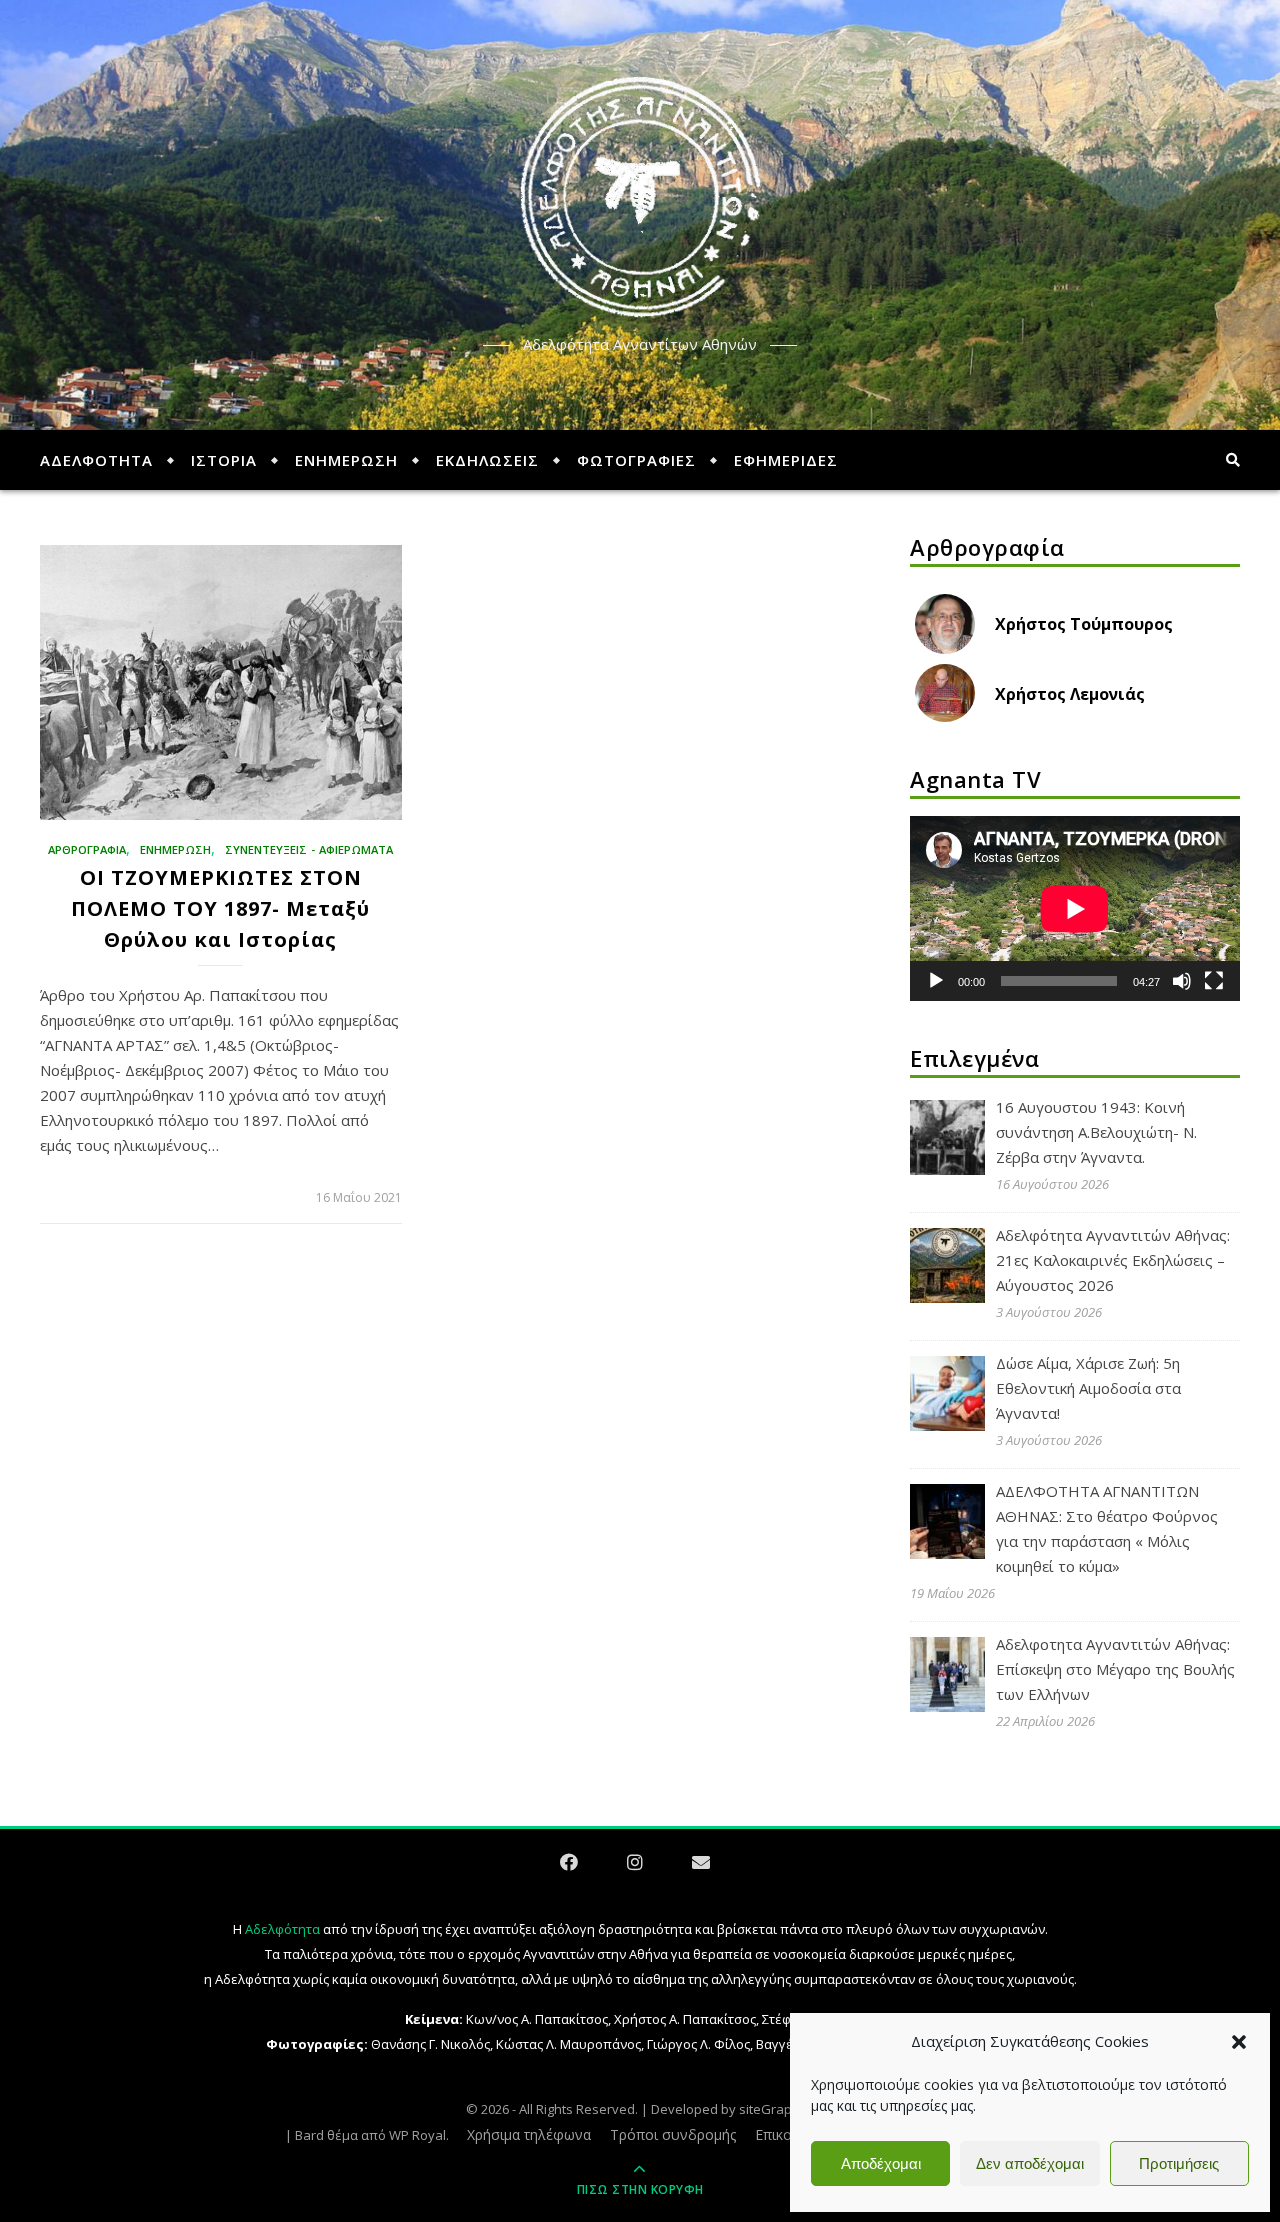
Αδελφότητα (282, 1929)
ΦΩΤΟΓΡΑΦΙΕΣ (636, 460)
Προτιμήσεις (1179, 2163)
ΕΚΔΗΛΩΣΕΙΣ (487, 460)
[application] (1075, 909)
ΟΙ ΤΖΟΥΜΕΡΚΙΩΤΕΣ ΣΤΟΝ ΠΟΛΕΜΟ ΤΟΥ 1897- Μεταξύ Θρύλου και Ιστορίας (220, 908)
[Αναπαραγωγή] (936, 981)
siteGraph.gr (777, 2109)
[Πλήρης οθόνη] (1214, 981)
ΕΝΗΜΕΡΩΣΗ (346, 460)
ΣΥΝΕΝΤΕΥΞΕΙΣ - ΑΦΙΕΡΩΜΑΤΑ (309, 849)
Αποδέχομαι (881, 2163)
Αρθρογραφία (87, 849)
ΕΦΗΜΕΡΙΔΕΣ (786, 460)
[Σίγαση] (1182, 981)
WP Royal (417, 2135)
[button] (1239, 2042)
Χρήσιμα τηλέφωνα (529, 2134)
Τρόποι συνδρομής (673, 2134)
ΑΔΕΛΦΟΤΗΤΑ (96, 460)
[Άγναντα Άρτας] (640, 197)
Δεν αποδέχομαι (1030, 2163)
